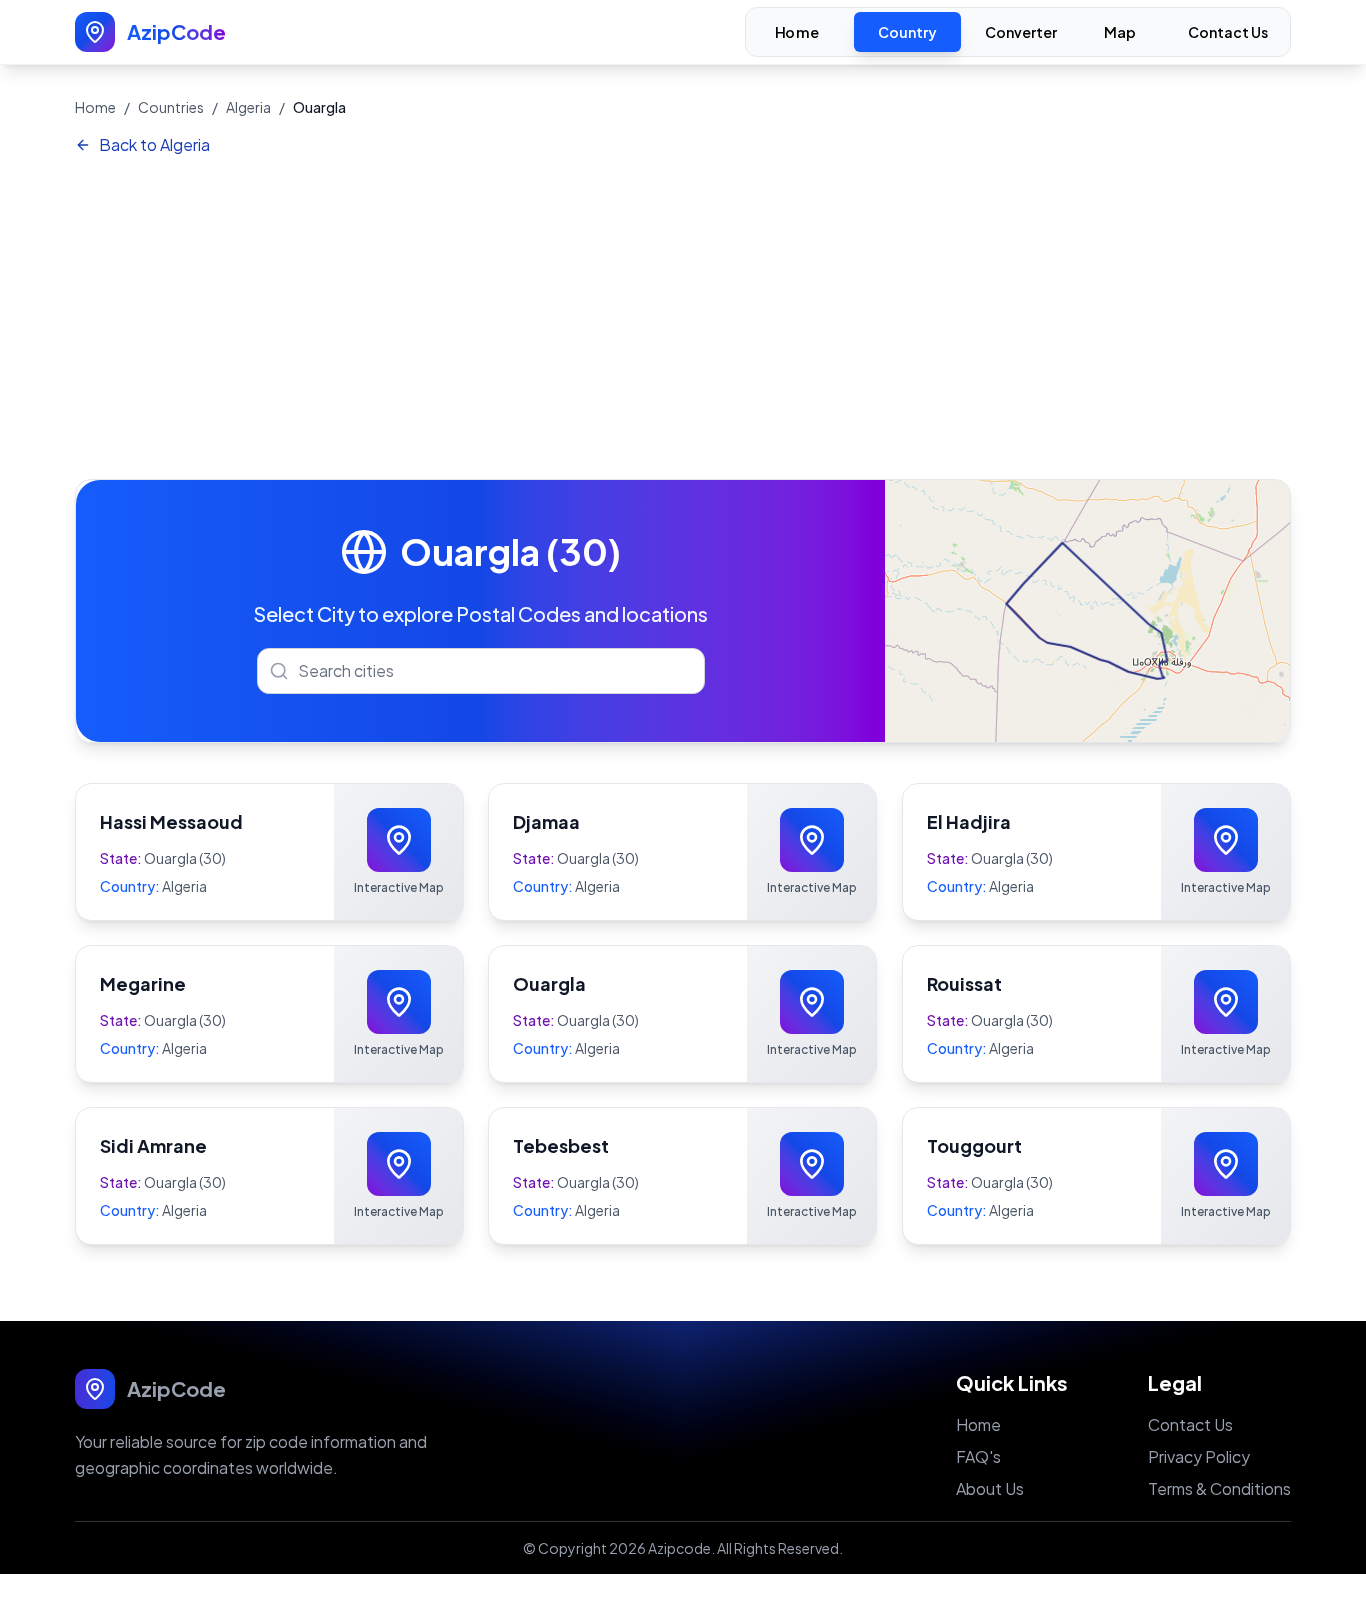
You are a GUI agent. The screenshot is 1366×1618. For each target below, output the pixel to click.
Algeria (248, 107)
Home (797, 32)
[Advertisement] (683, 319)
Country (907, 32)
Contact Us (1228, 32)
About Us (990, 1488)
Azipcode (679, 1548)
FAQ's (978, 1456)
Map (1120, 32)
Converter (1021, 32)
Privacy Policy (1199, 1456)
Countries (171, 107)
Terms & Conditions (1219, 1488)
